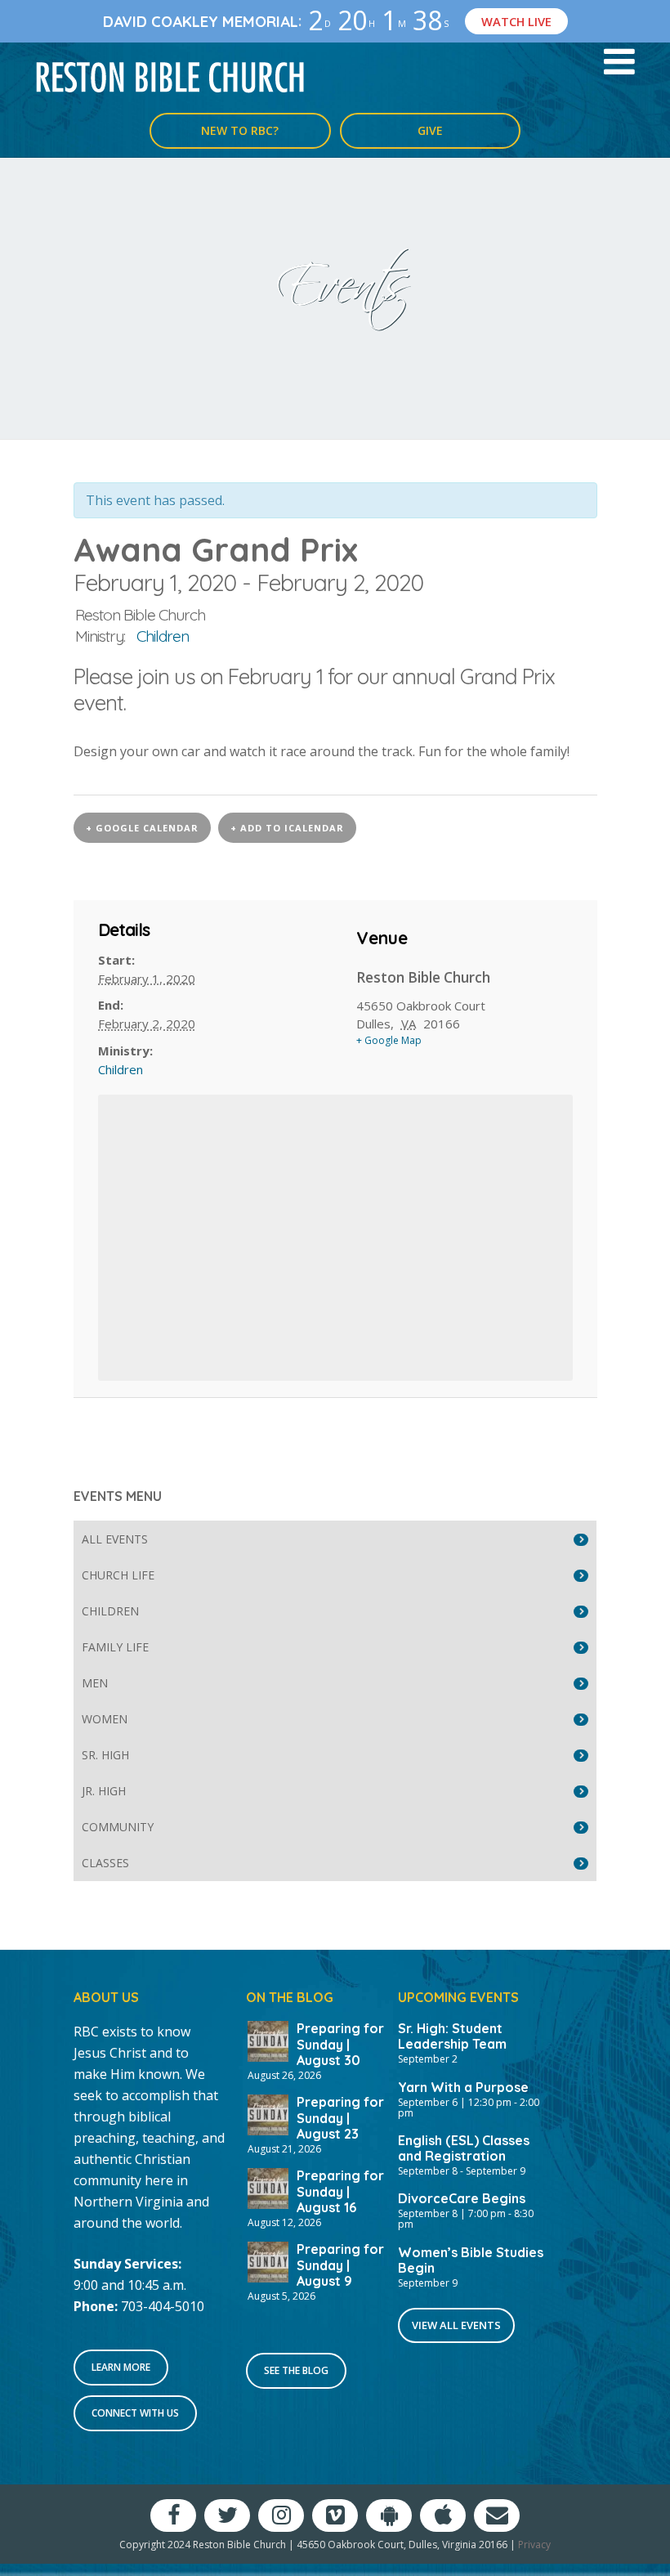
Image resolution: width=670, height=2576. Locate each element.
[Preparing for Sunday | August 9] (268, 2260)
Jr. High (104, 1791)
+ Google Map (389, 1040)
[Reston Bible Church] (170, 76)
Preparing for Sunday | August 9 (340, 2265)
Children (163, 636)
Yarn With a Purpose (463, 2087)
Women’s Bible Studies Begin (471, 2260)
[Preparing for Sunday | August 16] (268, 2187)
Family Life (115, 1647)
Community (118, 1827)
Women (105, 1719)
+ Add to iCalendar (287, 828)
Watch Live (516, 21)
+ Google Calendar (142, 828)
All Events (115, 1539)
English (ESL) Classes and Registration (464, 2148)
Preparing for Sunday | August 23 (340, 2117)
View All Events (456, 2325)
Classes (105, 1863)
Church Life (118, 1575)
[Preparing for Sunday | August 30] (268, 2041)
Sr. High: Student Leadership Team (452, 2036)
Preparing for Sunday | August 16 (340, 2191)
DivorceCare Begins (462, 2198)
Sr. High (105, 1755)
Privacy (534, 2545)
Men (95, 1683)
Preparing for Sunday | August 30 (340, 2044)
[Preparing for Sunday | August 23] (268, 2113)
